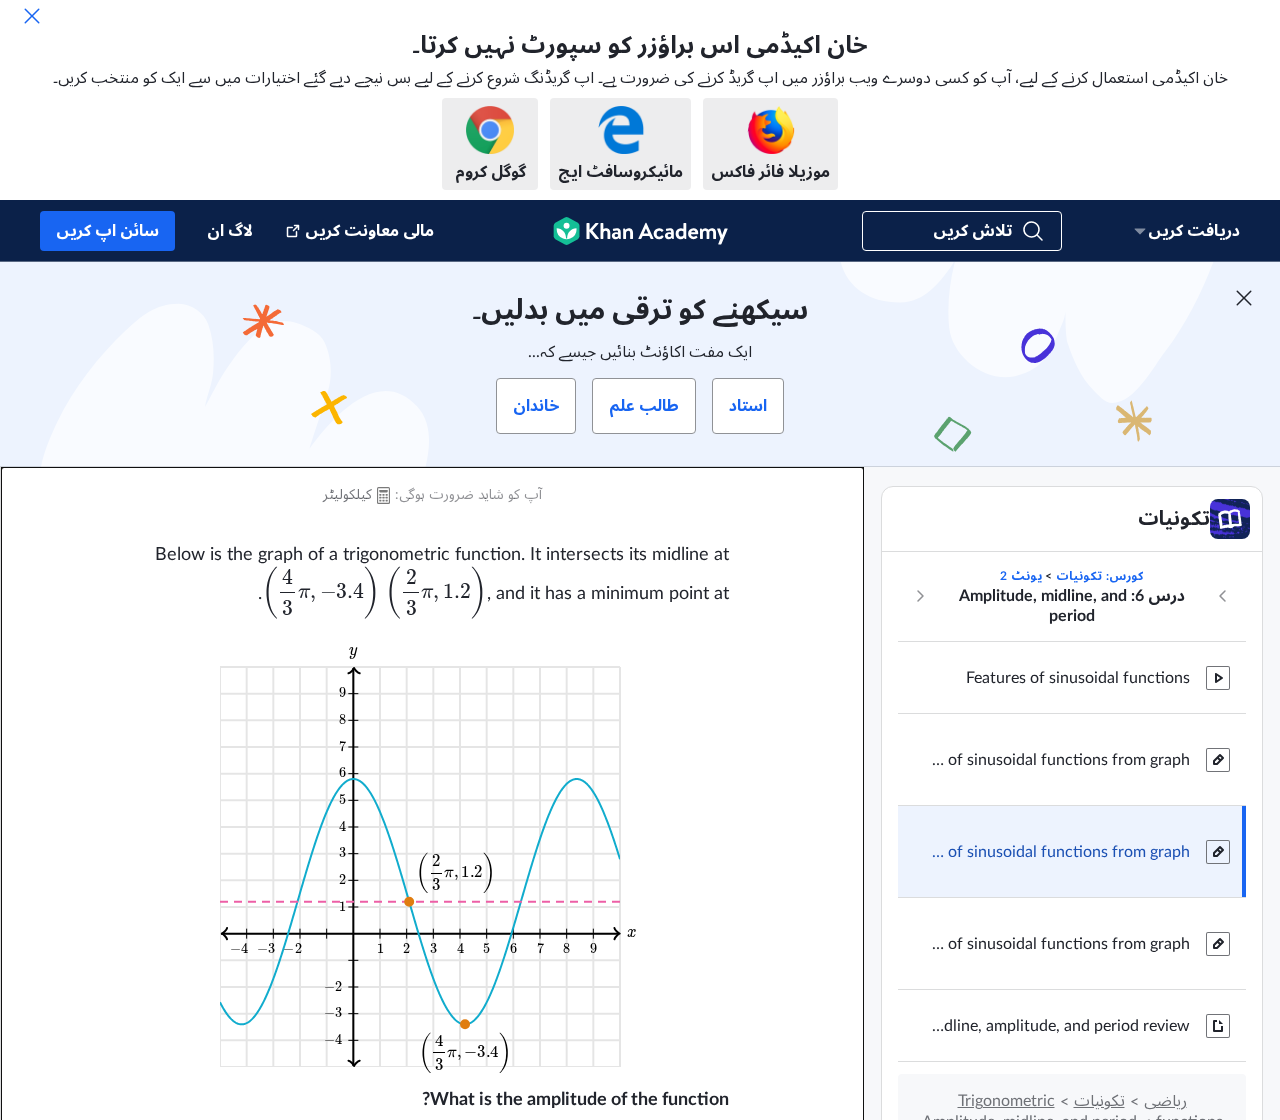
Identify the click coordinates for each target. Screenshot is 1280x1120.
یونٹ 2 (1021, 576)
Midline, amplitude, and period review (1060, 1026)
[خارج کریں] (32, 16)
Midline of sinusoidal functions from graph (1060, 760)
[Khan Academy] (640, 231)
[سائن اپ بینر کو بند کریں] (1244, 298)
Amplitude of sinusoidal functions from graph (1060, 852)
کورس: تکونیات (1099, 576)
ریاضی (1165, 1101)
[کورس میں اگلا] (920, 596)
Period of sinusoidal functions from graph (1060, 944)
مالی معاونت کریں (369, 231)
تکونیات (1099, 1101)
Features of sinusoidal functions (1078, 678)
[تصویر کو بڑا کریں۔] (432, 854)
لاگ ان (230, 231)
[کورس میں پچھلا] (1223, 596)
